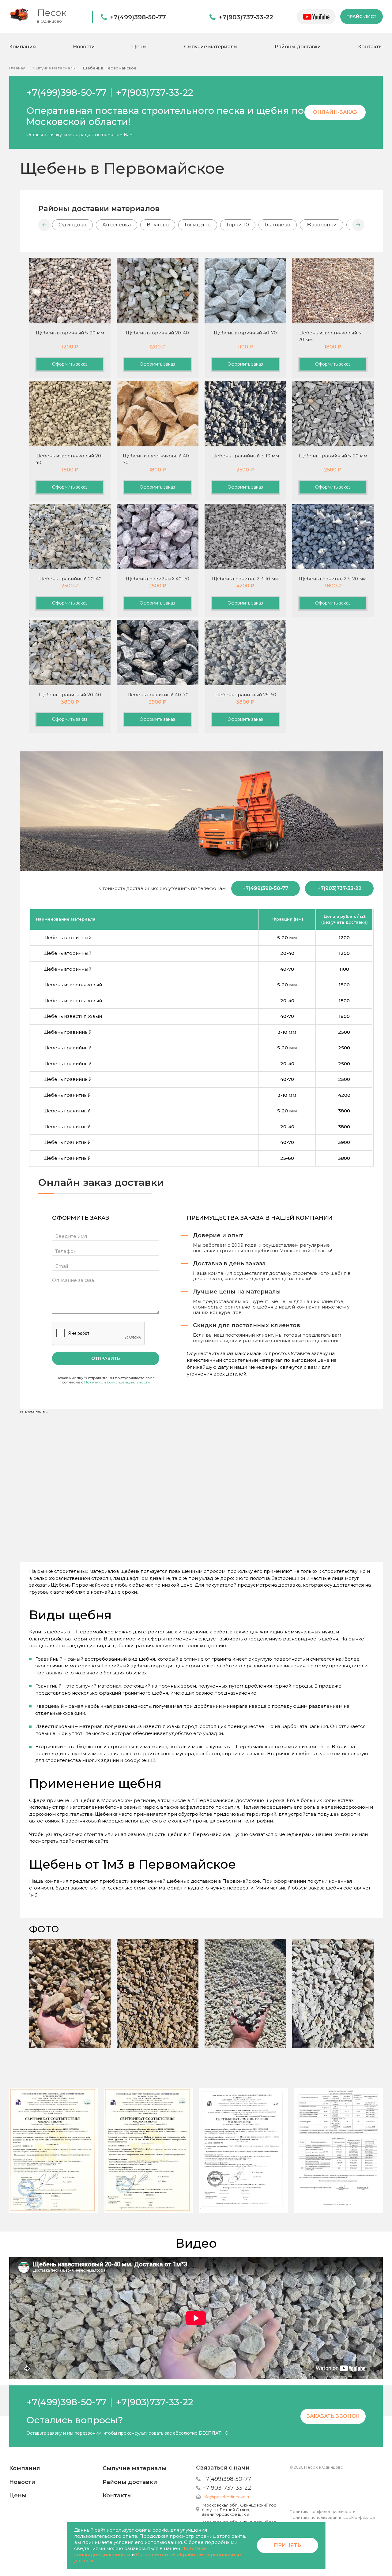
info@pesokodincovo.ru (226, 2497)
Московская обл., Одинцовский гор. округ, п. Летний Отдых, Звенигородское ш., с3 (240, 2510)
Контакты (370, 47)
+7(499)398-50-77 (138, 17)
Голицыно (198, 225)
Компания (23, 47)
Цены (139, 47)
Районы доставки (298, 47)
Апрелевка (117, 225)
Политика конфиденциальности (322, 2511)
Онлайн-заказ (335, 112)
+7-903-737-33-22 (227, 2488)
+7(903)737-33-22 (246, 17)
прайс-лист (362, 17)
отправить (106, 1358)
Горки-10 (238, 225)
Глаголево (278, 225)
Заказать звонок (333, 2416)
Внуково (158, 225)
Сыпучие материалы (211, 47)
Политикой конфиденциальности (117, 1382)
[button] (44, 225)
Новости (84, 47)
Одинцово (72, 225)
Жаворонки (322, 225)
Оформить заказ (70, 364)
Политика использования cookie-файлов (332, 2517)
